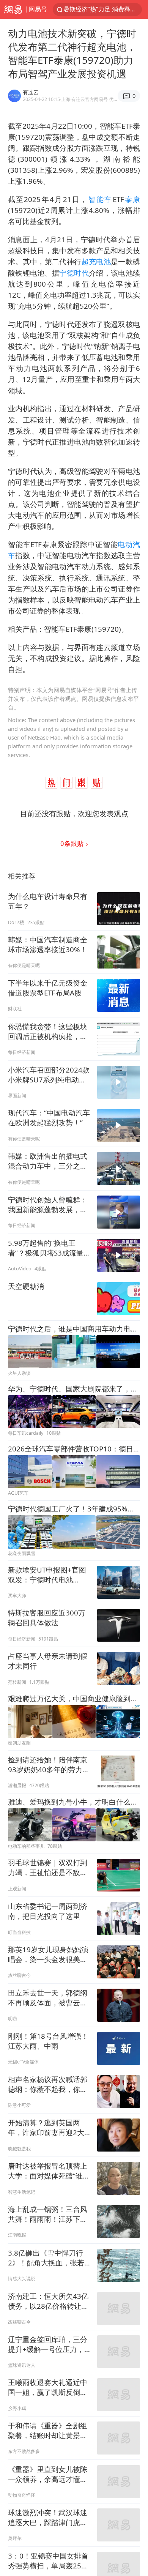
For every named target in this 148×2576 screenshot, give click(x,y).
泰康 (132, 199)
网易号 (38, 9)
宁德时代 (74, 273)
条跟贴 (73, 843)
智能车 (101, 199)
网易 (13, 9)
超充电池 (96, 261)
